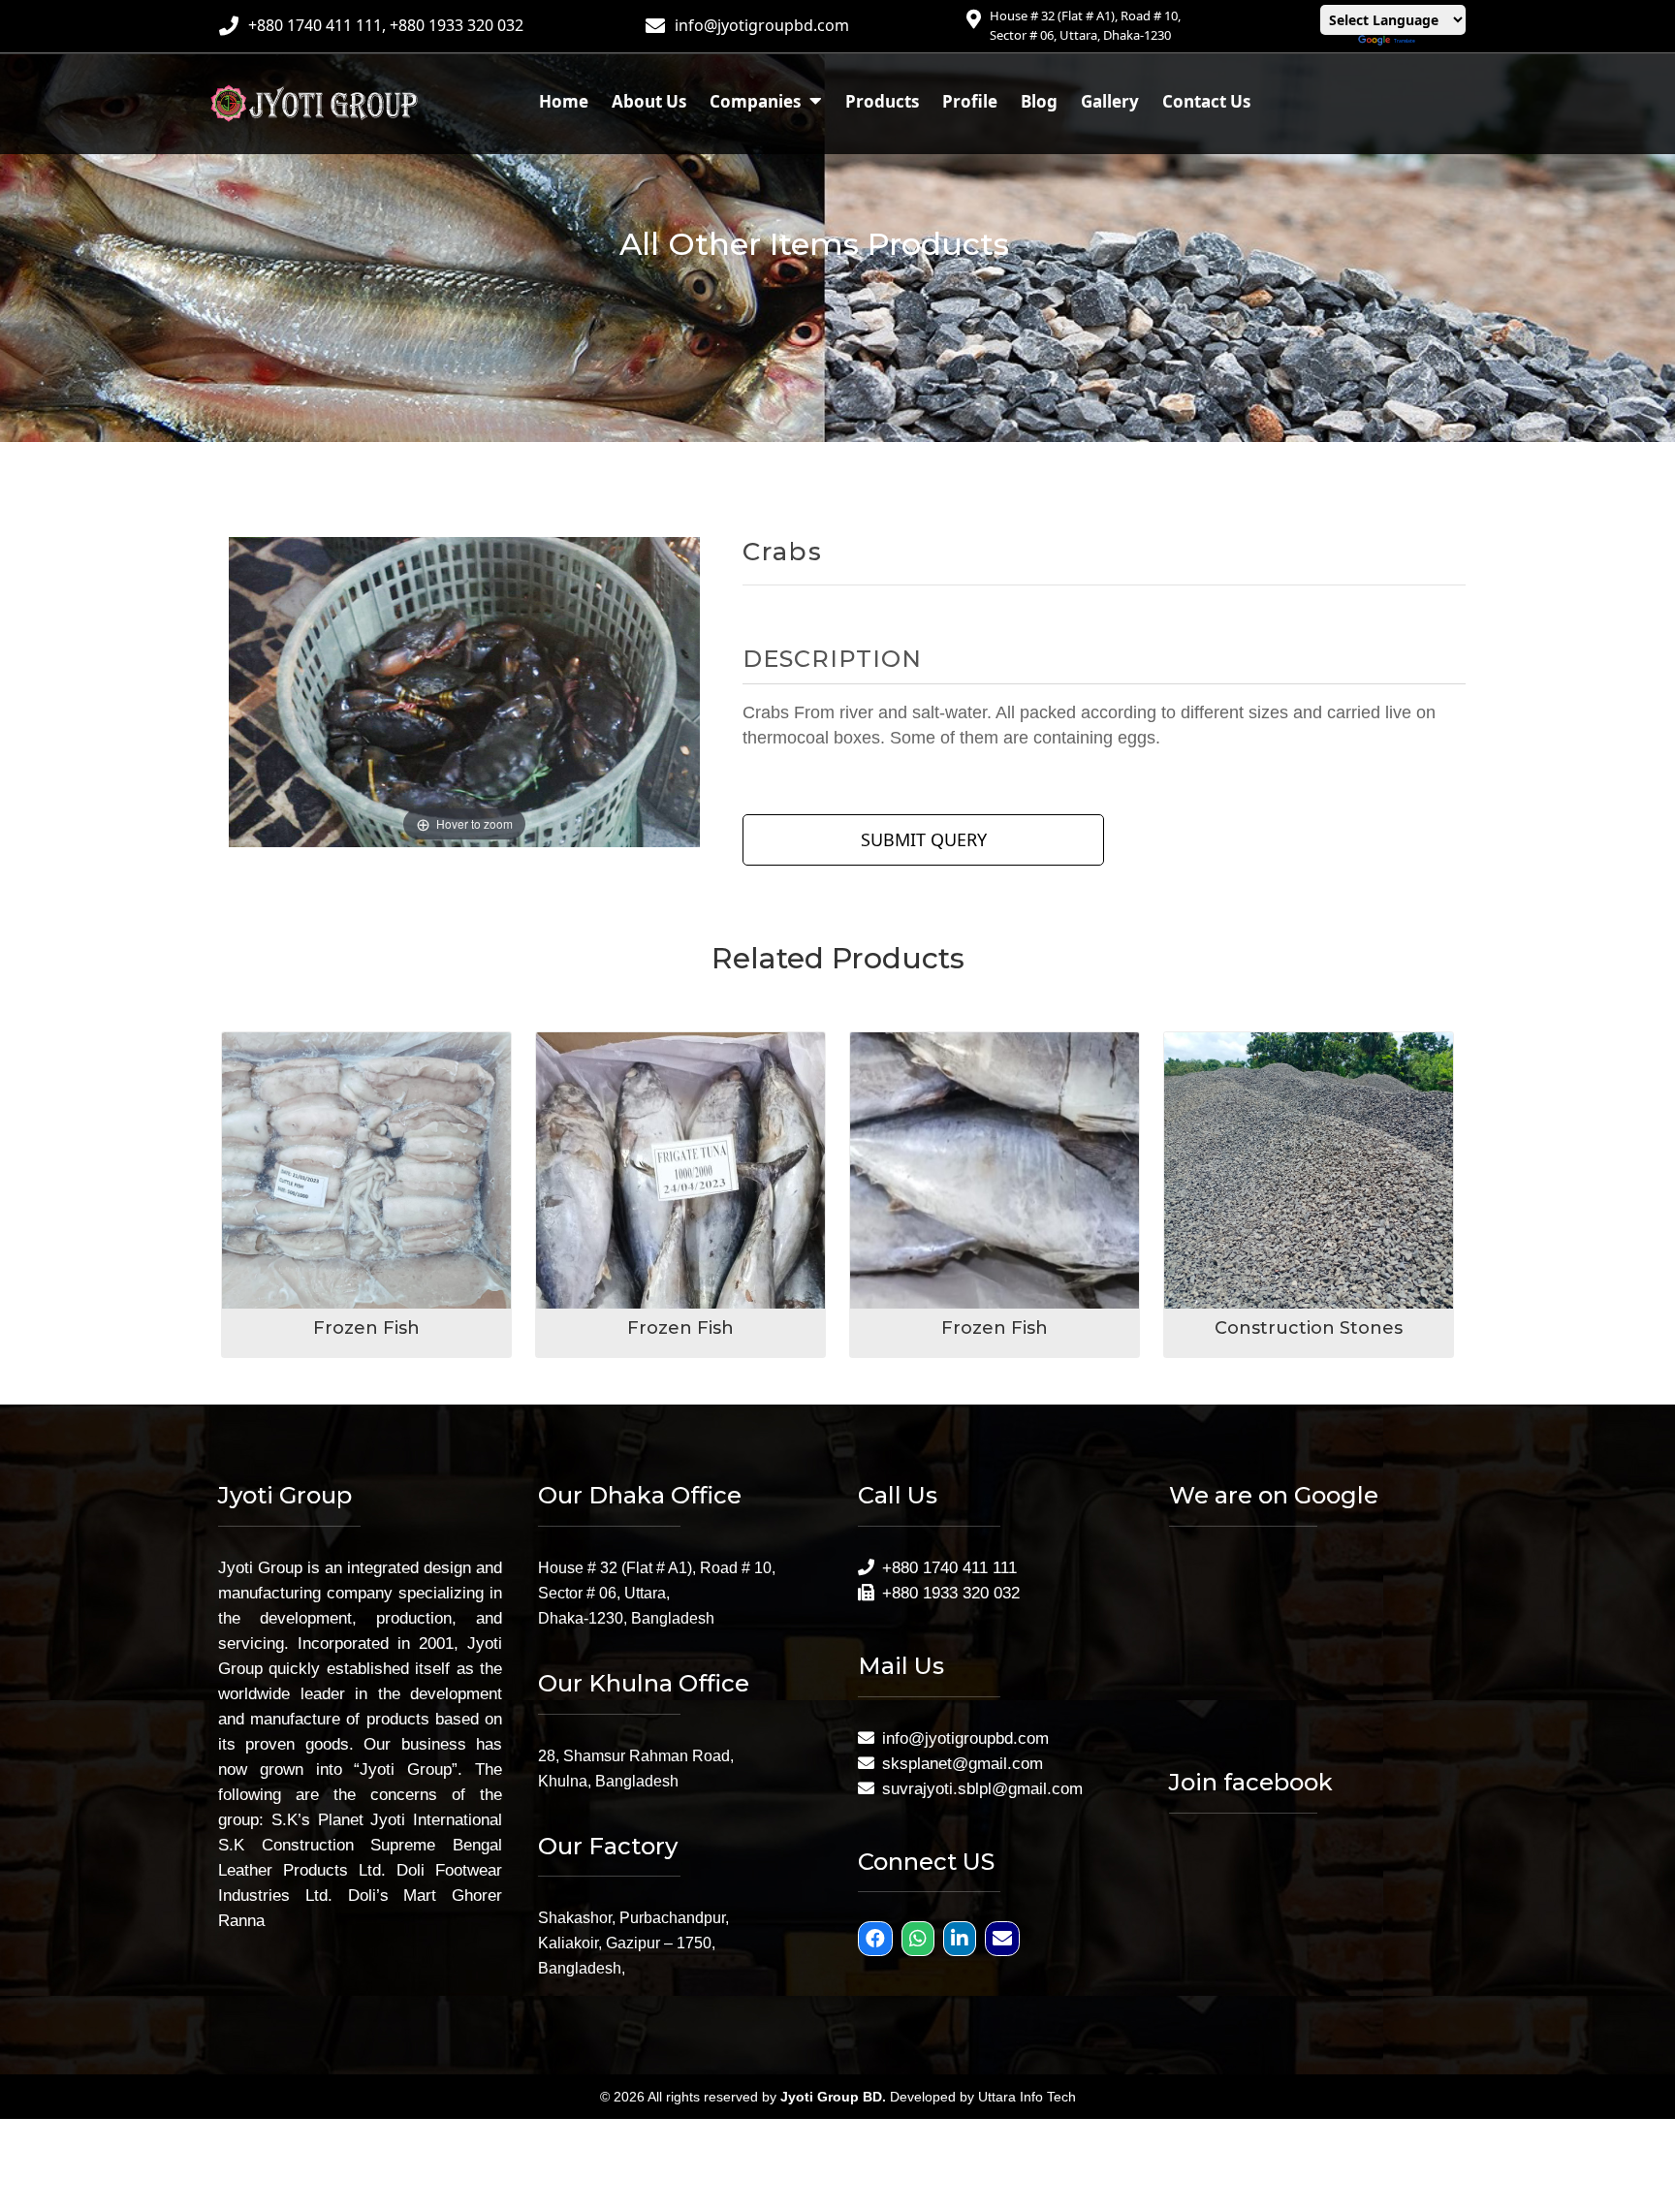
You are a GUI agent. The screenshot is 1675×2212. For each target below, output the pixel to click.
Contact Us (1206, 101)
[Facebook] (878, 1940)
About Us (649, 101)
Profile (970, 101)
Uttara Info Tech (1027, 2097)
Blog (1039, 101)
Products (882, 101)
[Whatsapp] (920, 1940)
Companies (757, 101)
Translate (1405, 41)
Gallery (1110, 101)
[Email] (1005, 1940)
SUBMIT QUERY (924, 839)
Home (564, 101)
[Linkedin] (962, 1940)
